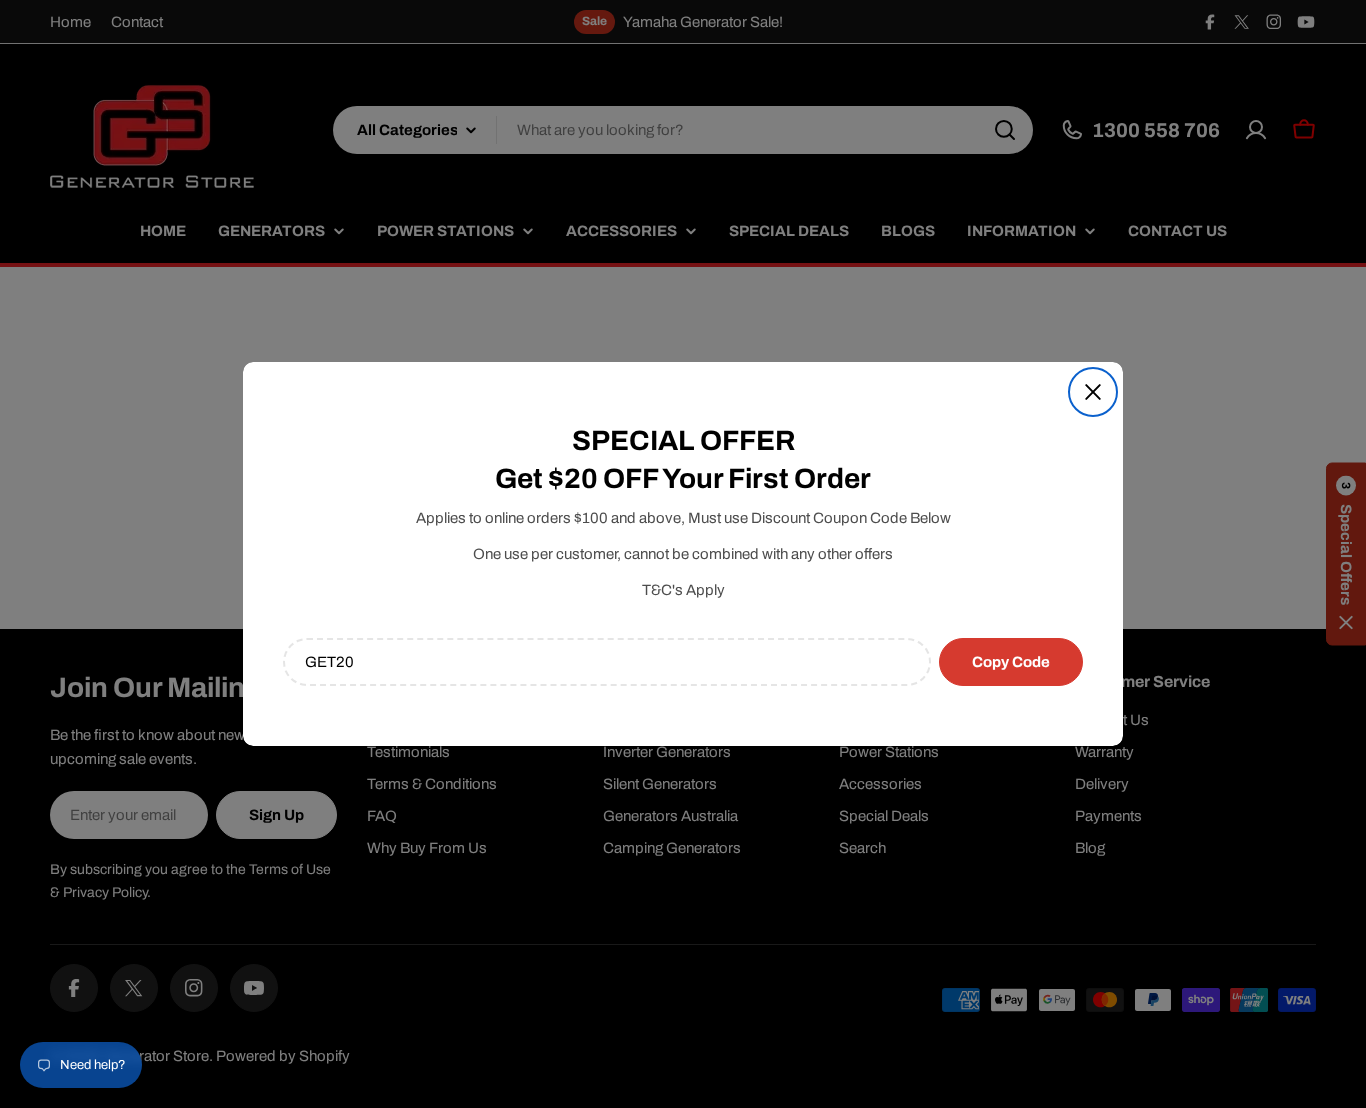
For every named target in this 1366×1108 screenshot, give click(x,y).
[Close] (1093, 392)
